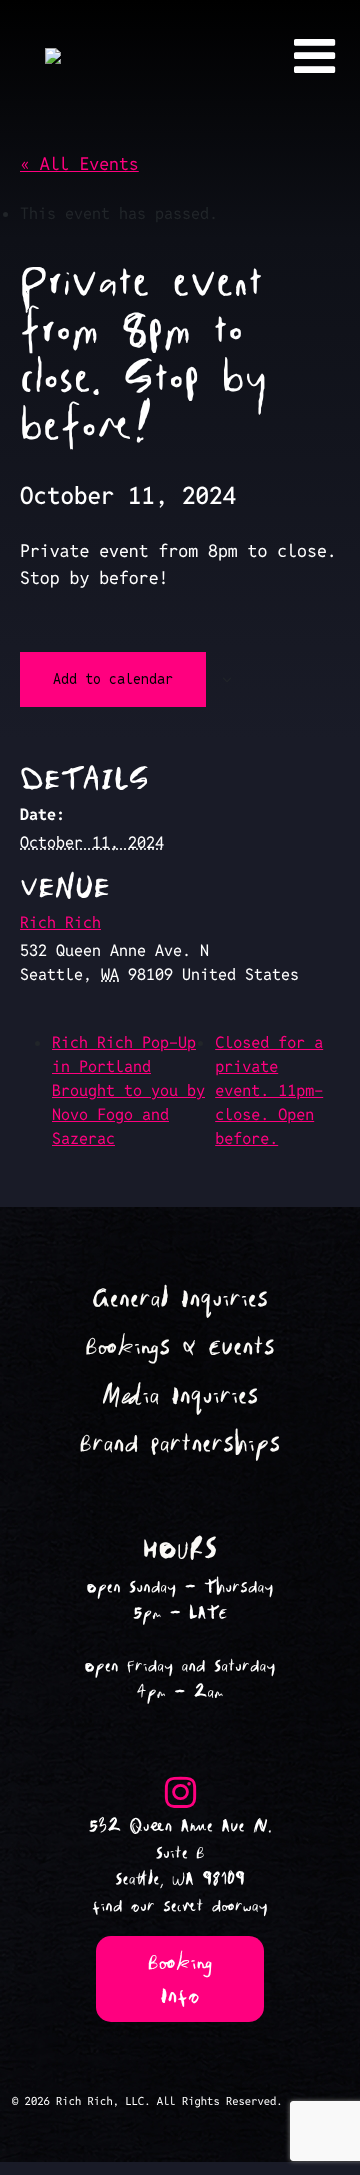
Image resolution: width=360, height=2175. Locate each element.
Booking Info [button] (180, 1979)
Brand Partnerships (180, 1444)
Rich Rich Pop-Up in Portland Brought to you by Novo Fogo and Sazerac (128, 1090)
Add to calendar (113, 679)
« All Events (79, 164)
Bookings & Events (180, 1347)
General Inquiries (180, 1299)
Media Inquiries (180, 1396)
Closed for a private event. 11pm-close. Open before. (269, 1090)
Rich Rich (60, 922)
